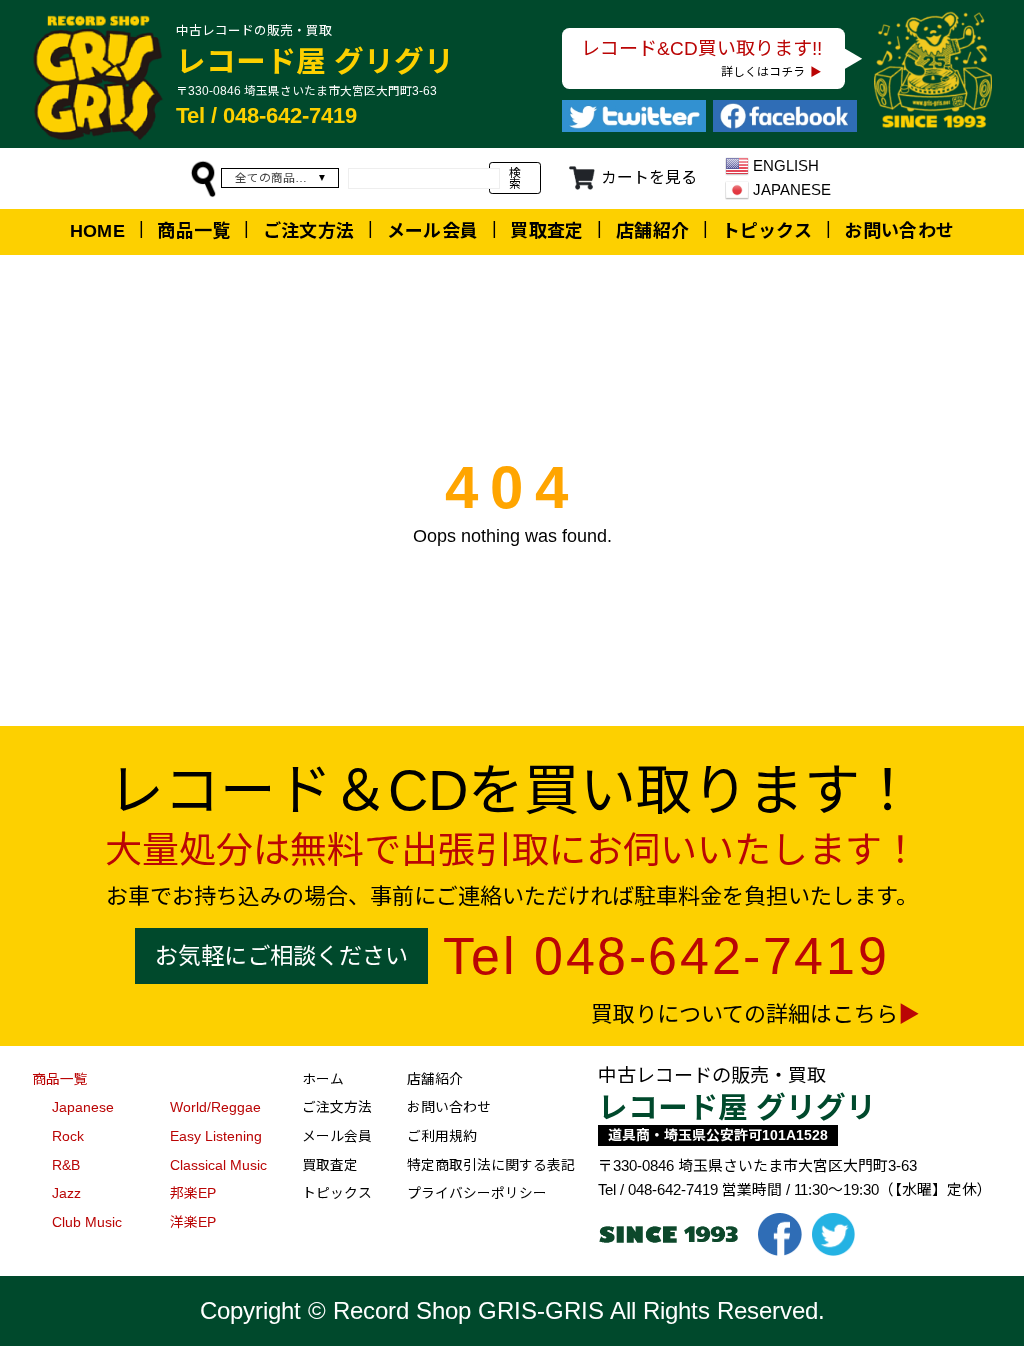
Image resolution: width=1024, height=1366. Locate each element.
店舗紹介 (652, 231)
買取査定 (546, 231)
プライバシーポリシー (477, 1193)
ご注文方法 (309, 231)
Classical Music (218, 1165)
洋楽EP (193, 1222)
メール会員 (433, 231)
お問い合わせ (899, 231)
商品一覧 (193, 231)
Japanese (83, 1107)
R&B (66, 1165)
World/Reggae (215, 1107)
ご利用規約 (442, 1136)
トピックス (767, 231)
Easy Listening (216, 1136)
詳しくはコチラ (763, 71)
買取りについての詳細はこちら (744, 1014)
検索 (515, 178)
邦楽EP (193, 1193)
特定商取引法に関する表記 (491, 1165)
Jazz (66, 1193)
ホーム (323, 1079)
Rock (68, 1136)
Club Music (87, 1222)
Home (97, 231)
